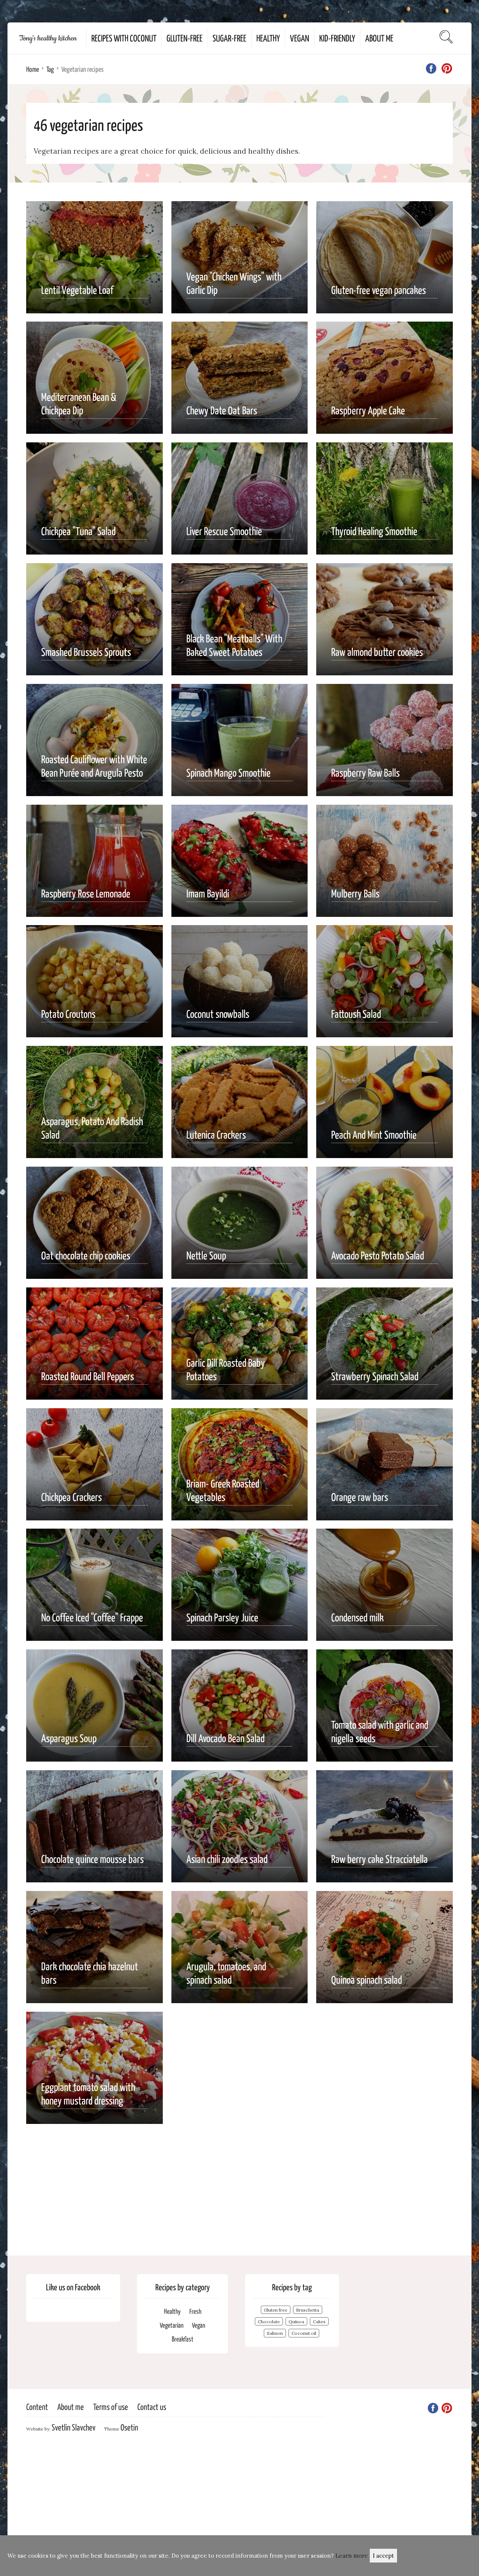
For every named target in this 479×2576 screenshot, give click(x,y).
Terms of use (111, 2406)
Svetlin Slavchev (74, 2427)
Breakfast (183, 2339)
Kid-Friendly (337, 38)
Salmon (275, 2333)
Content (37, 2406)
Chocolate (269, 2322)
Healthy (268, 38)
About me (379, 38)
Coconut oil (304, 2333)
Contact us (152, 2406)
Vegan (300, 38)
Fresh (195, 2311)
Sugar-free (229, 38)
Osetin (129, 2427)
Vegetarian (172, 2325)
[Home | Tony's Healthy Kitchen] (47, 38)
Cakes (319, 2322)
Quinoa (296, 2322)
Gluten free (276, 2310)
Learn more (352, 2556)
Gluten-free (184, 38)
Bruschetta (308, 2310)
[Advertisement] (239, 2184)
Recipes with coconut (124, 38)
